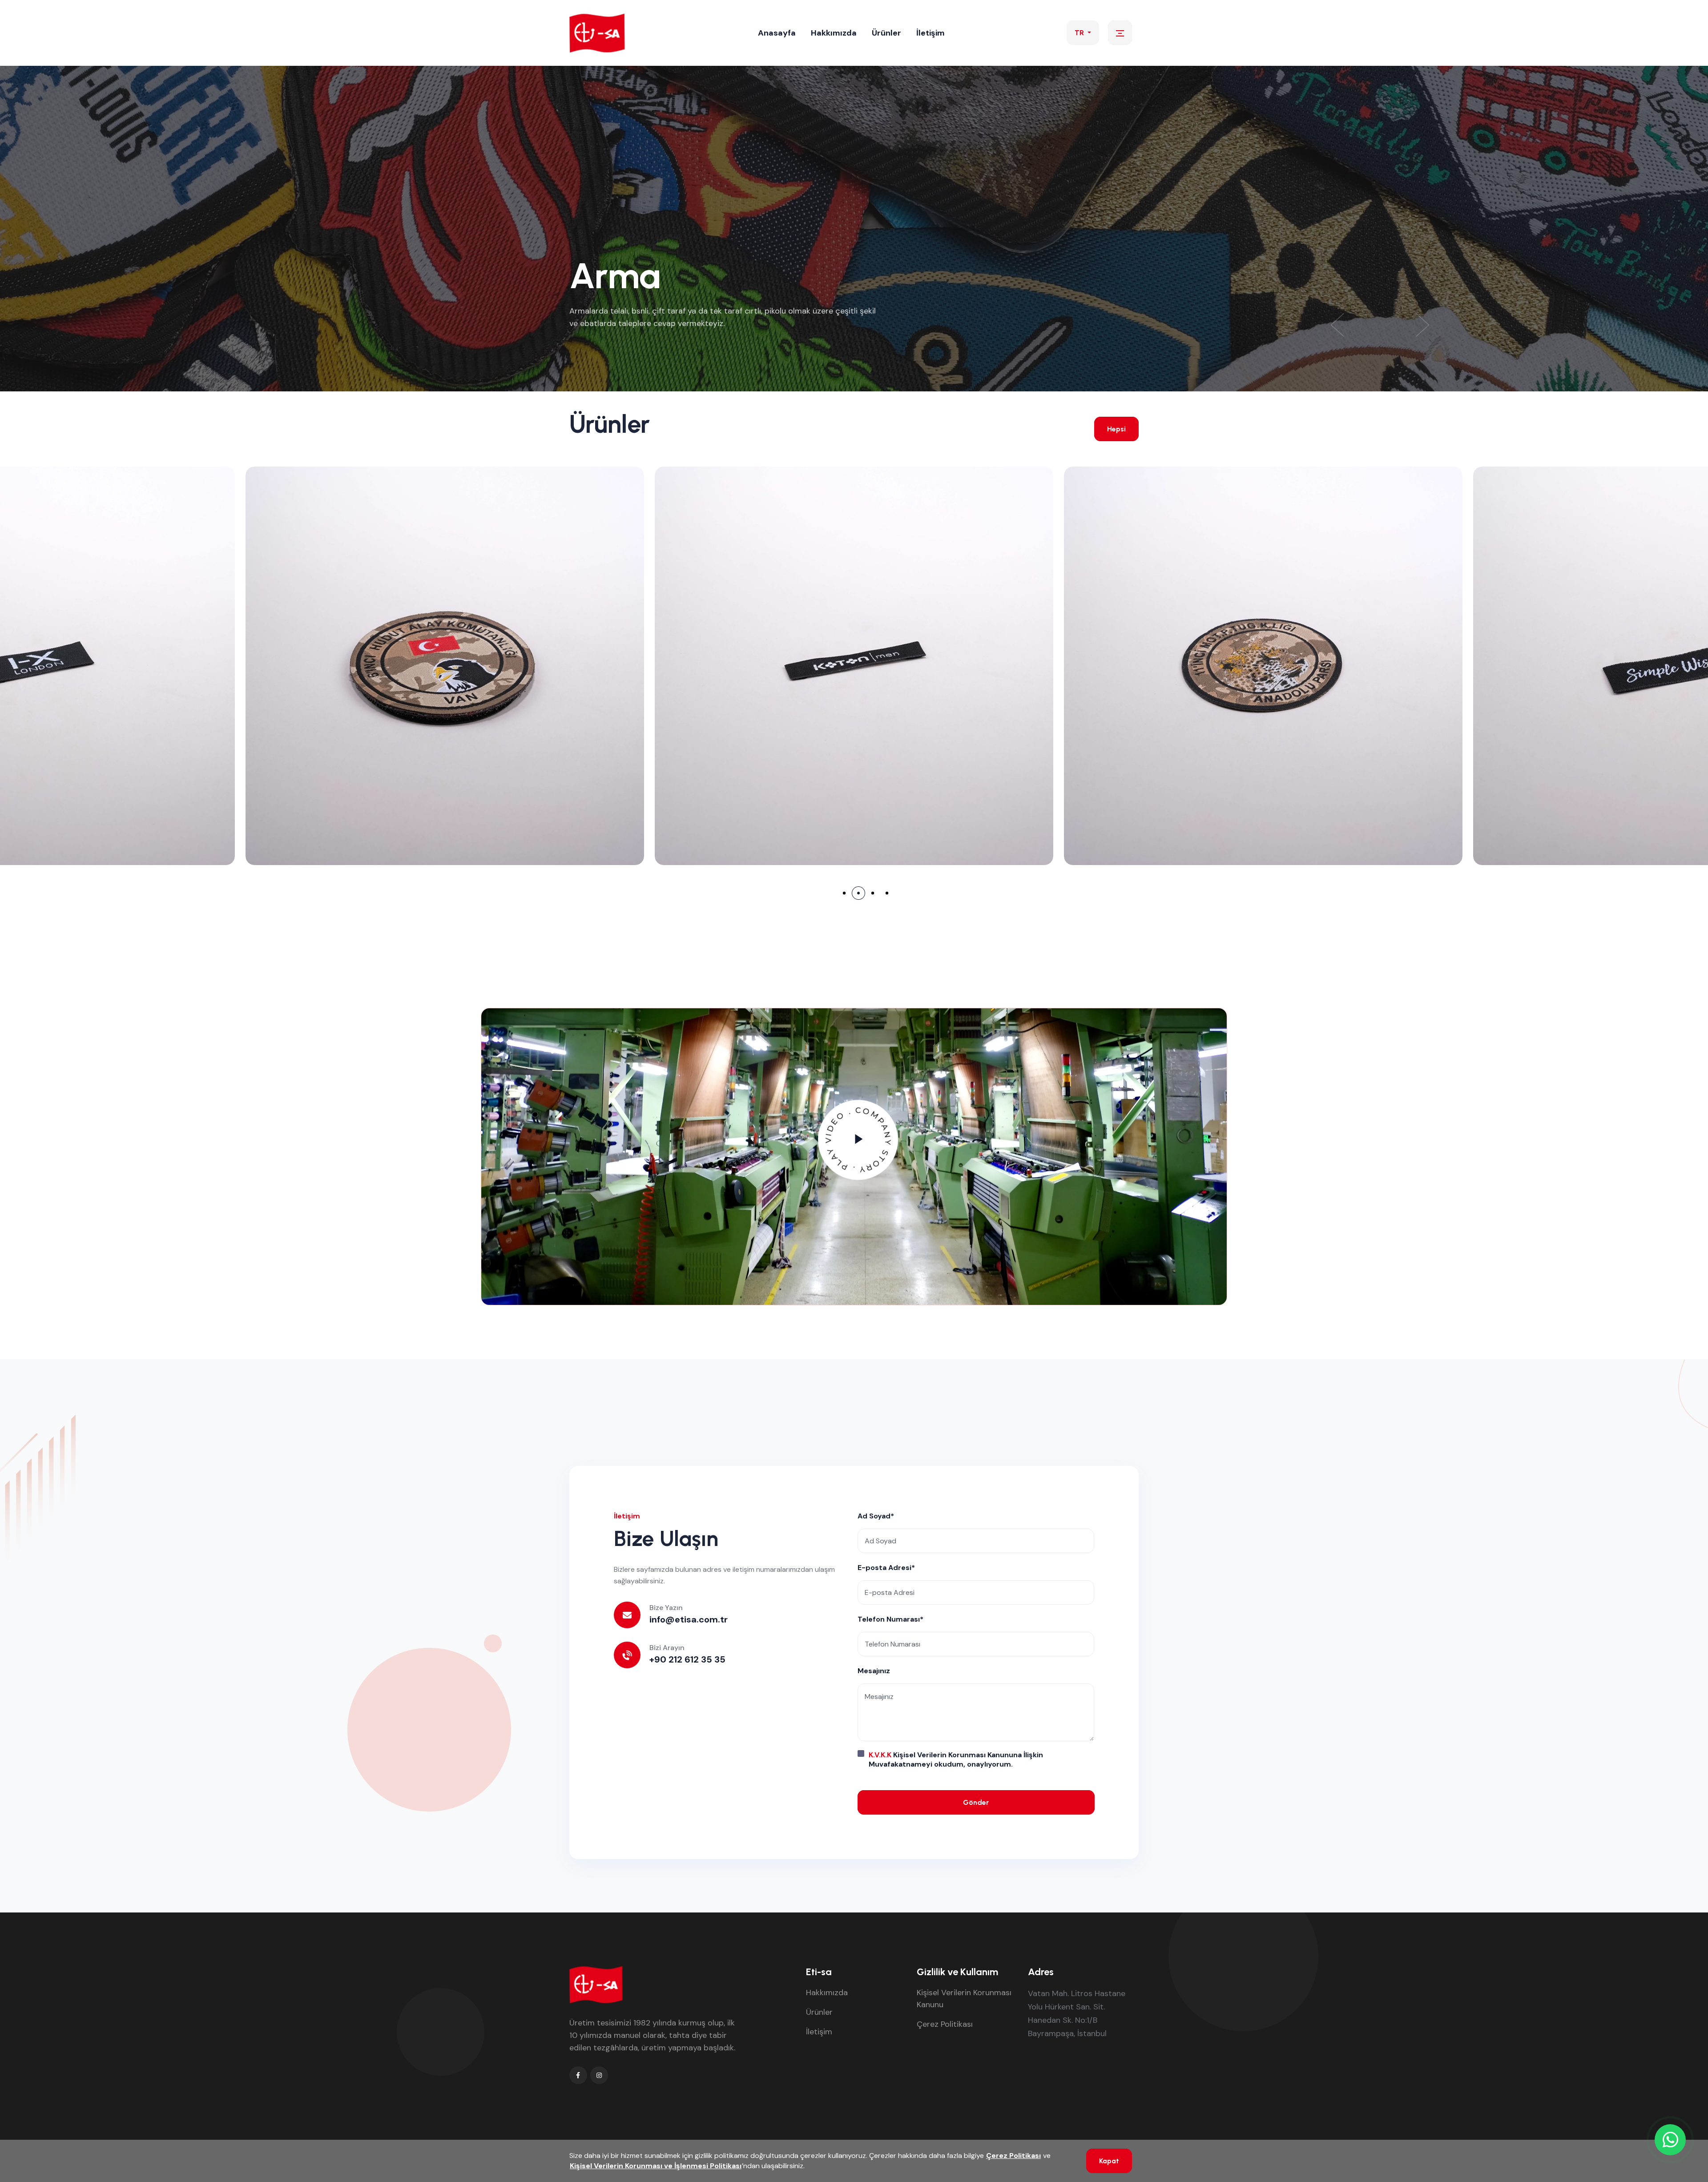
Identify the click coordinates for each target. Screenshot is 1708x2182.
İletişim (931, 33)
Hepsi (1116, 429)
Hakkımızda (834, 33)
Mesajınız (874, 1671)
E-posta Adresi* (886, 1568)
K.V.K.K (880, 1755)
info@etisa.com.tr (689, 1619)
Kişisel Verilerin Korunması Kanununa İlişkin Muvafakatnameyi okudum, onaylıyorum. (956, 1759)
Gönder (976, 1802)
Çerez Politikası (945, 2024)
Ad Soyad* (876, 1516)
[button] (1423, 325)
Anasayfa (777, 33)
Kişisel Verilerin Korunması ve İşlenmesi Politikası (656, 2166)
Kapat (1109, 2161)
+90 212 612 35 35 (687, 1659)
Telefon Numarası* (890, 1619)
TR (1080, 33)
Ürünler (886, 33)
